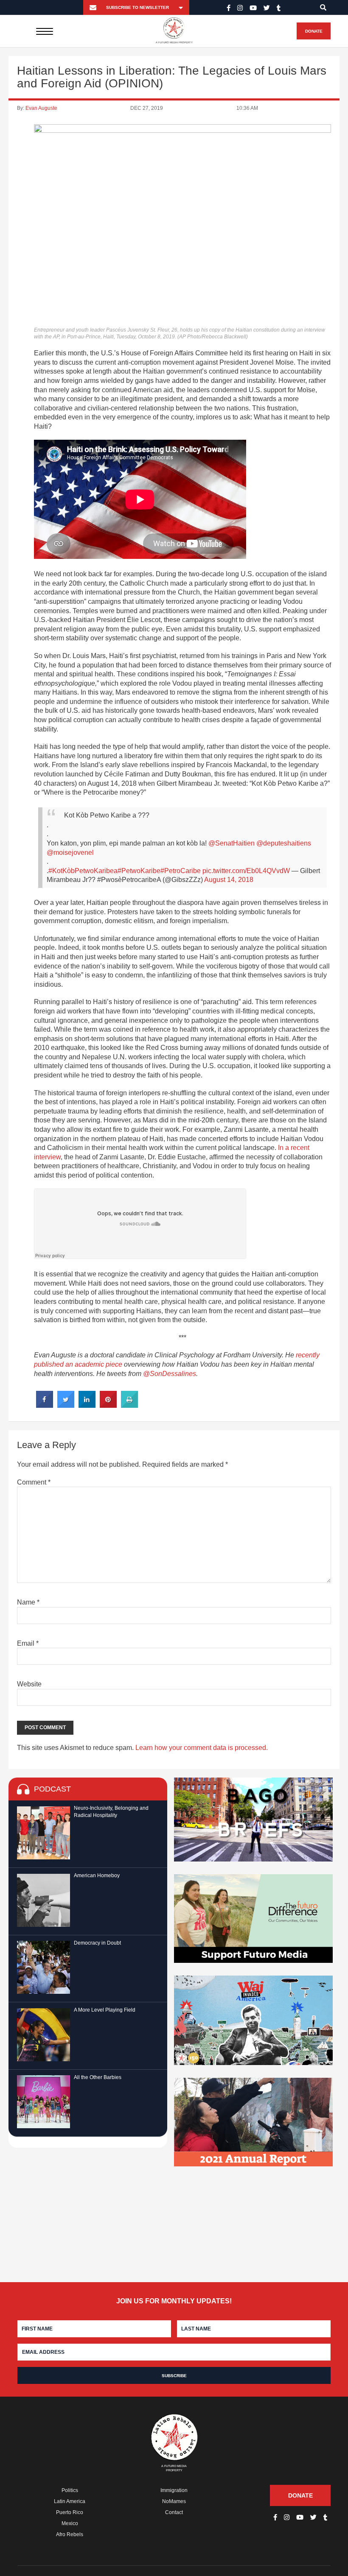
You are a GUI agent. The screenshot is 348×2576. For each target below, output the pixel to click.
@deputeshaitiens (284, 843)
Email (28, 1643)
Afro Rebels (70, 2534)
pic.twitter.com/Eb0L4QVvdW (246, 871)
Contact (174, 2512)
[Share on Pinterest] (108, 1405)
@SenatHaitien (232, 843)
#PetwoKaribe (139, 871)
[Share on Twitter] (66, 1405)
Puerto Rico (70, 2512)
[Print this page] (129, 1405)
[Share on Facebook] (45, 1405)
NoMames (174, 2501)
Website (29, 1684)
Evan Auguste (41, 108)
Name (28, 1602)
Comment (34, 1482)
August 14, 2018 (229, 880)
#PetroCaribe (181, 871)
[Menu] (45, 31)
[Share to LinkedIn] (87, 1405)
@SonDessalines (170, 1374)
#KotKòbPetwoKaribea (83, 871)
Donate (314, 31)
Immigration (174, 2490)
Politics (70, 2490)
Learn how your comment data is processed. (202, 1748)
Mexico (70, 2523)
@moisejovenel (70, 853)
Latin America (70, 2501)
